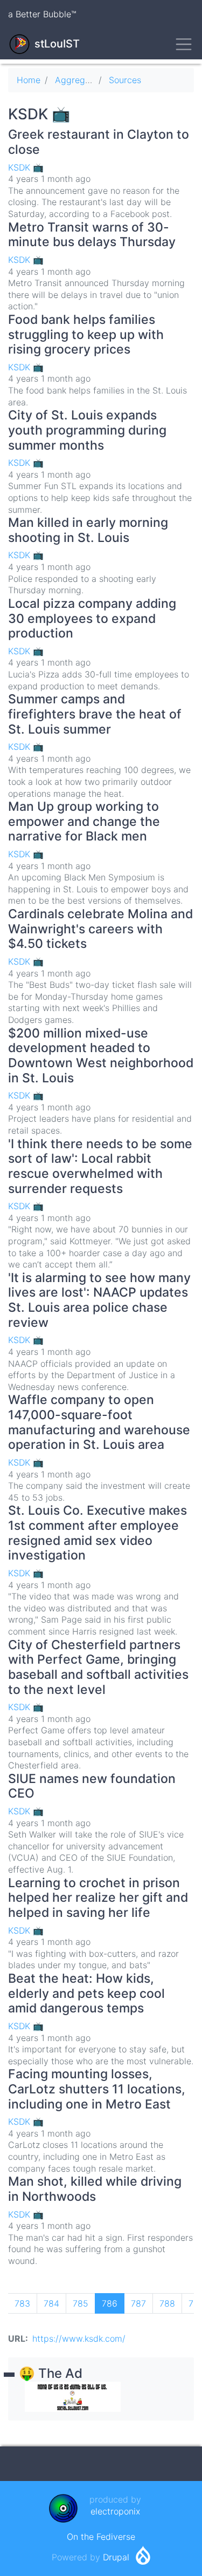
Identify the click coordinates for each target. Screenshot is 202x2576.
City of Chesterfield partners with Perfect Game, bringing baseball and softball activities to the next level (98, 1667)
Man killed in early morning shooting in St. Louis (88, 530)
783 (25, 2303)
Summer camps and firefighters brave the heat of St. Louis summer (95, 714)
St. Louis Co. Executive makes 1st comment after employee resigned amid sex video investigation (97, 1533)
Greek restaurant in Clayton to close (99, 142)
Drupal (116, 2557)
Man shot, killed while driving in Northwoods (95, 2189)
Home (29, 80)
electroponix (115, 2511)
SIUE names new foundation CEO (92, 1786)
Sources (125, 80)
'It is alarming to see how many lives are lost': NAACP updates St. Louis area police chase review (99, 1300)
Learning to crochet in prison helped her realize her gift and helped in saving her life (98, 1898)
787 (141, 2303)
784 (54, 2303)
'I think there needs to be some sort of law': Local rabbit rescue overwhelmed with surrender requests (100, 1166)
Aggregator (78, 80)
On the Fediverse (101, 2537)
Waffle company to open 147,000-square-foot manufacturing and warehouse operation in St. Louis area (99, 1422)
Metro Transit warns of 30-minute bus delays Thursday (92, 235)
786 (113, 2306)
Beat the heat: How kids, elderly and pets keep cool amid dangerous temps (86, 1993)
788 (170, 2303)
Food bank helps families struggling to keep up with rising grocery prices (86, 334)
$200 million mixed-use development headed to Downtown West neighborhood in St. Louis (101, 1056)
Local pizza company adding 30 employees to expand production (92, 618)
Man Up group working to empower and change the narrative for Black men (84, 821)
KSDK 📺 (26, 167)
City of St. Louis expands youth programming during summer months (87, 430)
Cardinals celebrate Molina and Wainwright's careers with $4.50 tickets (100, 929)
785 (83, 2303)
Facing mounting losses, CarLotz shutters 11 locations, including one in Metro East (97, 2089)
